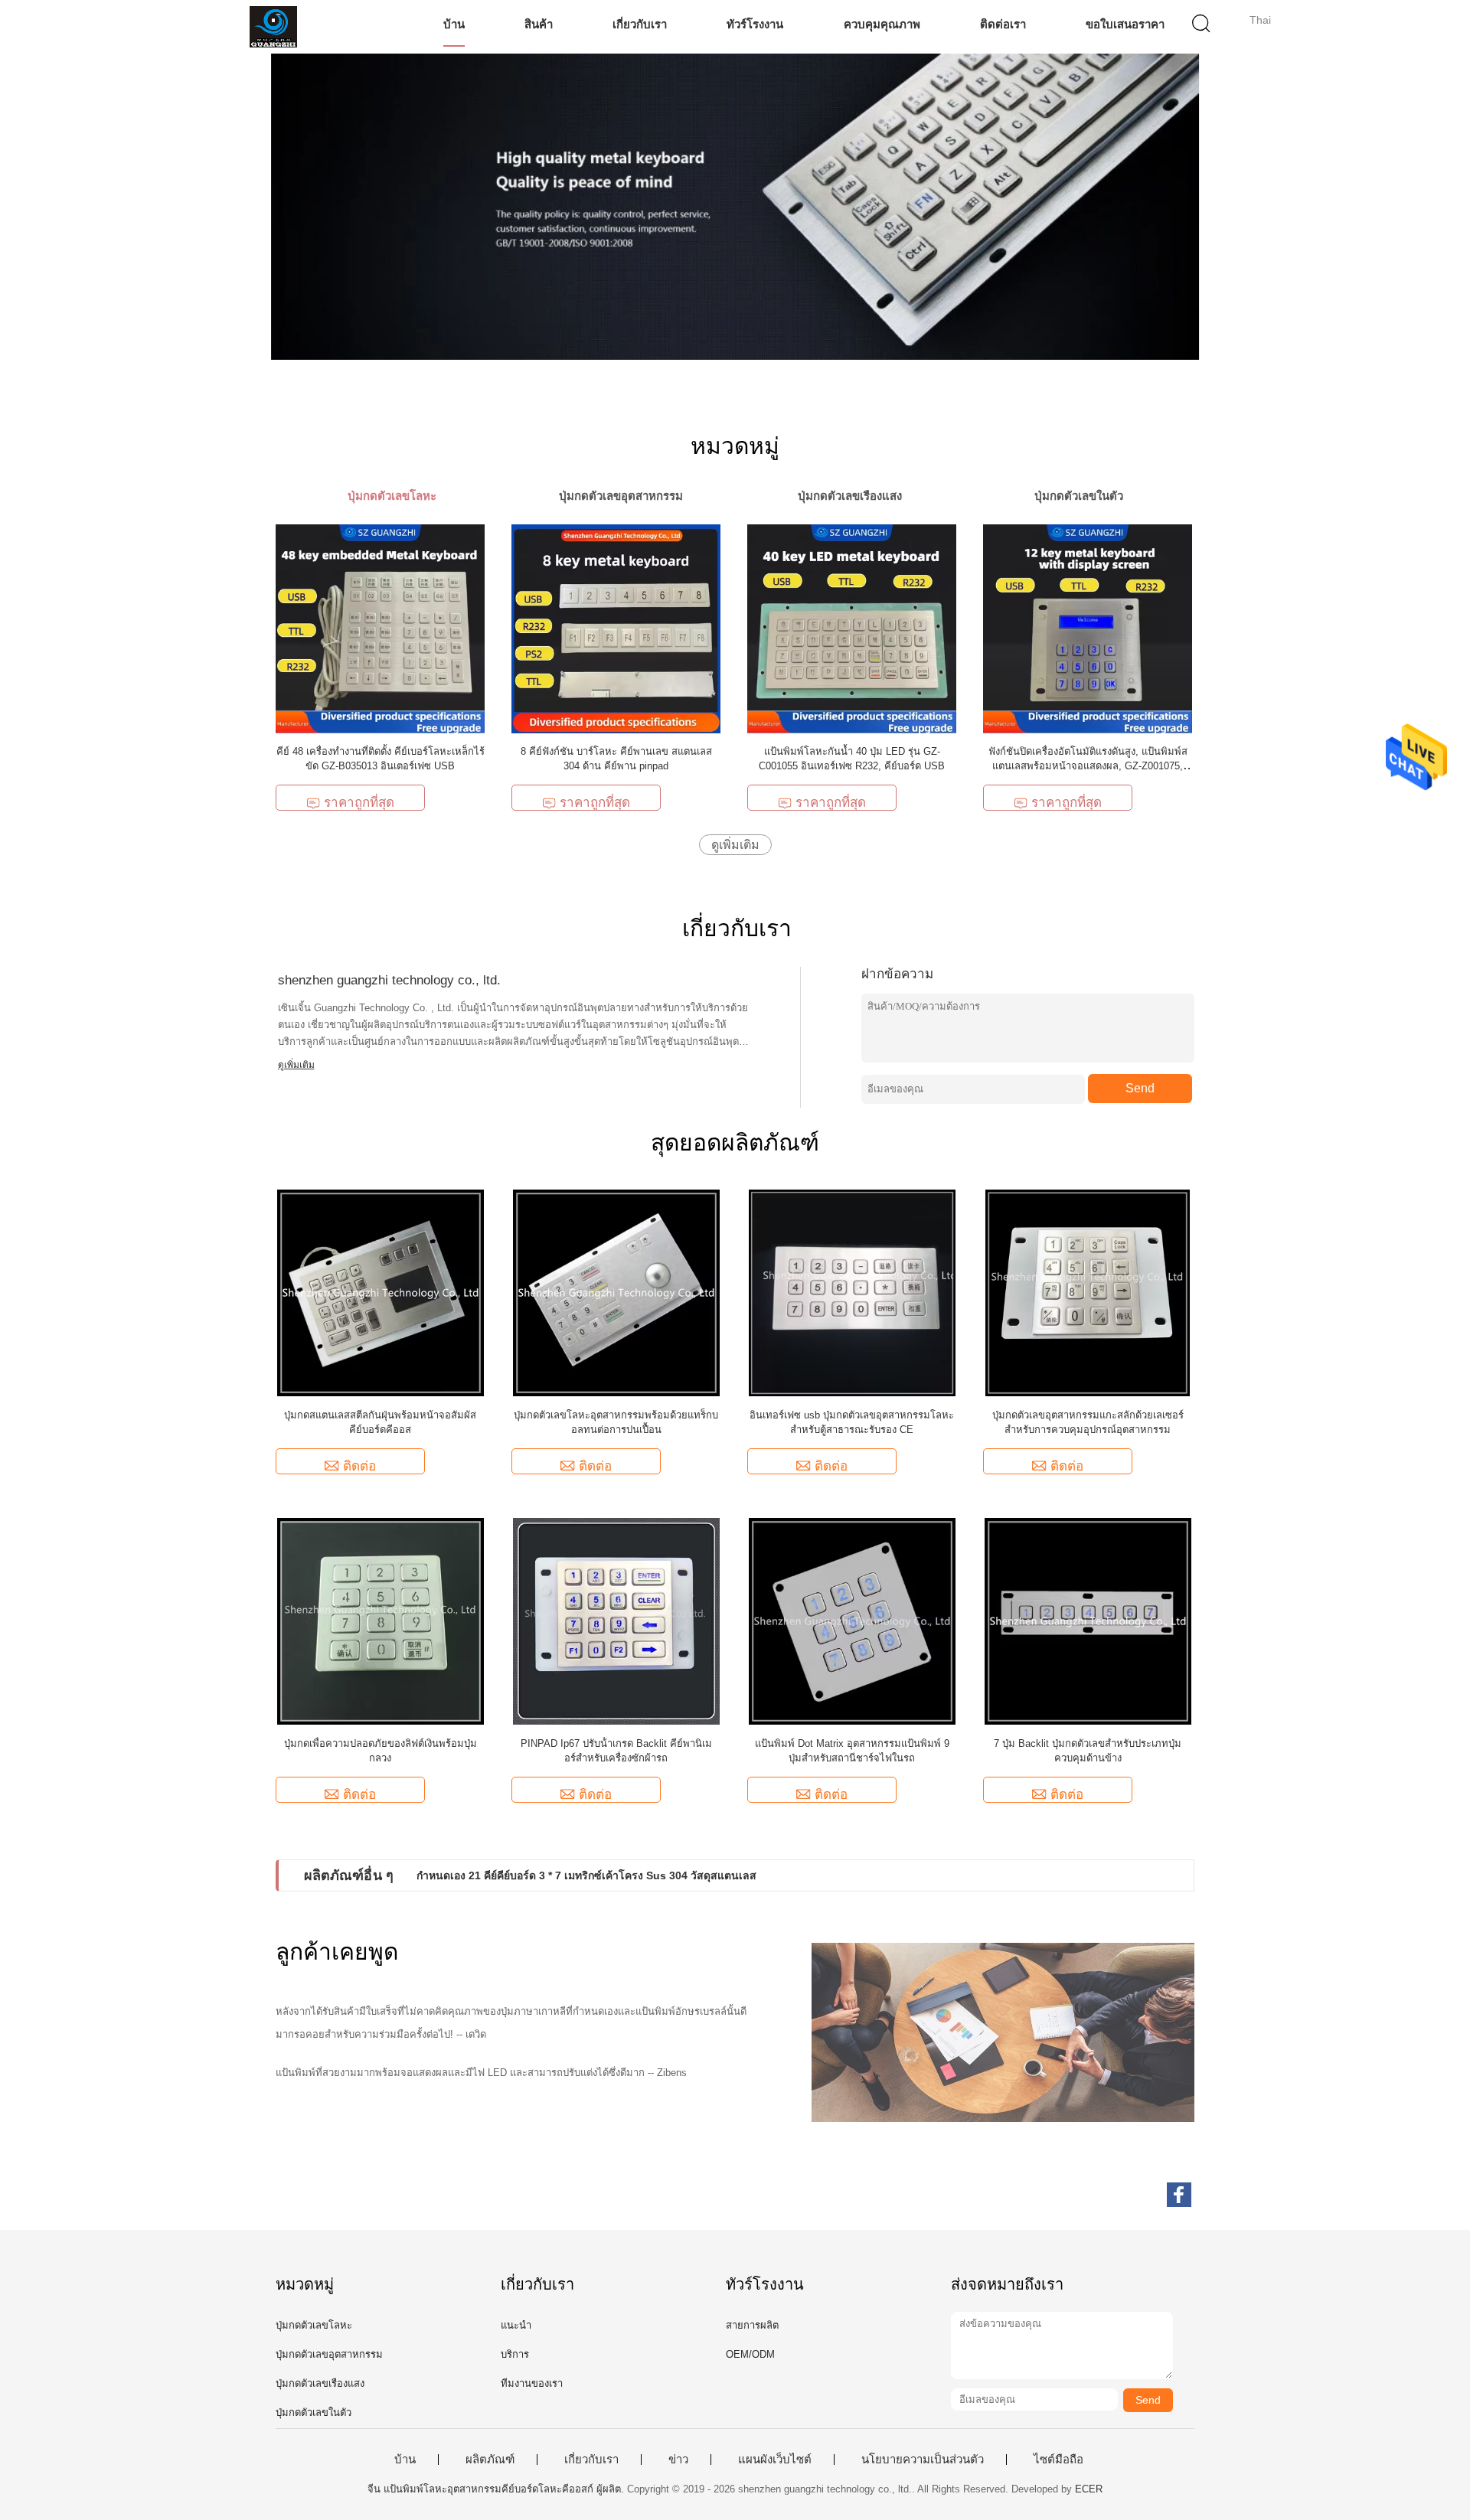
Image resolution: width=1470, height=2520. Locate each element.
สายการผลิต (752, 2325)
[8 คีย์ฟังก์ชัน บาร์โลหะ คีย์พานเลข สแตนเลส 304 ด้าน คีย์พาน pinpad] (616, 628)
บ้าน (454, 24)
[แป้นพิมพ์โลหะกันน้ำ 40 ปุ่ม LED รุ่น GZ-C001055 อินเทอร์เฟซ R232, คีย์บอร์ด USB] (852, 628)
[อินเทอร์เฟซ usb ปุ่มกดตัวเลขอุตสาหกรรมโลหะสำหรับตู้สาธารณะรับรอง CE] (852, 1292)
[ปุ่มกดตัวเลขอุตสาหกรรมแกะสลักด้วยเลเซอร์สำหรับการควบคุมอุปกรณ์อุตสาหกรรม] (1088, 1292)
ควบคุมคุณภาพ (882, 24)
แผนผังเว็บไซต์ (775, 2460)
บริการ (515, 2354)
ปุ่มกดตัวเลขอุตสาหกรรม (329, 2354)
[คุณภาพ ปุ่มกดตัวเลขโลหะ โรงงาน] (735, 207)
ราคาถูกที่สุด (359, 803)
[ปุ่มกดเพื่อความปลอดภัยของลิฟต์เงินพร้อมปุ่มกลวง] (381, 1620)
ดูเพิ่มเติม (735, 845)
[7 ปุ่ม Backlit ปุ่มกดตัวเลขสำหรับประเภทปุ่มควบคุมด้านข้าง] (1088, 1620)
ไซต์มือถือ (1058, 2460)
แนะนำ (516, 2325)
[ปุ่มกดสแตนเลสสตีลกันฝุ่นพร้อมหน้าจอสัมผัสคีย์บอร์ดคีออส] (381, 1292)
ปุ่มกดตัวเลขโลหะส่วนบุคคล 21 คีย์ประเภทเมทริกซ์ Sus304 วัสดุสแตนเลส (591, 1875)
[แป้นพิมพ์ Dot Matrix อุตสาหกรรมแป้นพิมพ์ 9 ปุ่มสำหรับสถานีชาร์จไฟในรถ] (852, 1620)
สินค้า (539, 24)
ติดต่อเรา (1003, 24)
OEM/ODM (750, 2354)
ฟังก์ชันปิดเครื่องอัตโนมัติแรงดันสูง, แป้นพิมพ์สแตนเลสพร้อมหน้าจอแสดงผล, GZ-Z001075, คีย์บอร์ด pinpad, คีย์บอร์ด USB (1088, 766)
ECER (1089, 2489)
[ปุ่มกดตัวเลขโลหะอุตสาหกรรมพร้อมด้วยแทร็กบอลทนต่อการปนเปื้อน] (616, 1292)
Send (1140, 1088)
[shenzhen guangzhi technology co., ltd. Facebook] (1179, 2195)
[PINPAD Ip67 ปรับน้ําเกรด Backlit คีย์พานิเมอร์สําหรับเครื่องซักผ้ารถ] (616, 1620)
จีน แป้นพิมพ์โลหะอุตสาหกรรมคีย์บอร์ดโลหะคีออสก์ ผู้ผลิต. (497, 2489)
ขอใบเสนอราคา (1125, 24)
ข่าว (678, 2460)
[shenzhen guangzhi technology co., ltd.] (274, 27)
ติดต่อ (359, 1466)
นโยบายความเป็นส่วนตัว (923, 2460)
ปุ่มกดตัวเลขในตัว (314, 2412)
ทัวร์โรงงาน (755, 24)
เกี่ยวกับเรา (640, 24)
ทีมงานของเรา (532, 2383)
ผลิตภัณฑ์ (490, 2460)
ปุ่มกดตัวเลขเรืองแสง (320, 2383)
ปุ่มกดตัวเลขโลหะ (314, 2325)
